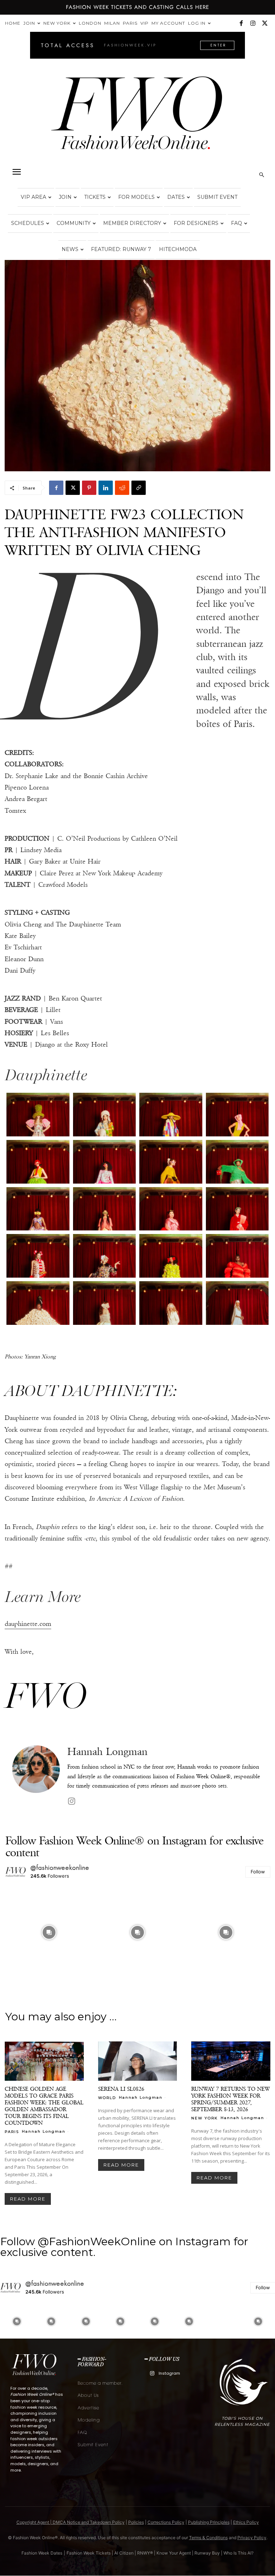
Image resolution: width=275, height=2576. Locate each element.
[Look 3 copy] (171, 1115)
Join (29, 23)
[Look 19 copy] (171, 1303)
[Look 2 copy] (105, 1115)
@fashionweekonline (60, 1868)
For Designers (196, 223)
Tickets (95, 197)
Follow (258, 1872)
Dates (176, 197)
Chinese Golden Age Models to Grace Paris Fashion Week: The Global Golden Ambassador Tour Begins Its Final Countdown (44, 2106)
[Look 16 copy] (237, 1256)
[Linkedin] (106, 488)
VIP (144, 23)
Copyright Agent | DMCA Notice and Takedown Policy (71, 2522)
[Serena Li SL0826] (138, 2061)
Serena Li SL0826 (121, 2089)
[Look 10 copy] (105, 1209)
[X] (265, 23)
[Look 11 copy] (171, 1209)
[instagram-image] (49, 1933)
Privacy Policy (252, 2538)
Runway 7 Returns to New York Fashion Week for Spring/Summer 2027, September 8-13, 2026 (230, 2099)
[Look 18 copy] (105, 1303)
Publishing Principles (209, 2522)
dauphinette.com (28, 1624)
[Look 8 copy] (237, 1162)
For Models (136, 197)
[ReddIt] (122, 488)
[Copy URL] (139, 488)
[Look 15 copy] (171, 1256)
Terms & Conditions (208, 2538)
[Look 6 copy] (105, 1162)
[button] (16, 172)
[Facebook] (241, 23)
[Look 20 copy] (237, 1303)
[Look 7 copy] (171, 1162)
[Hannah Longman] (36, 1776)
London (90, 23)
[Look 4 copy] (237, 1115)
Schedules (28, 223)
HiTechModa (178, 249)
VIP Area (33, 197)
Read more (28, 2199)
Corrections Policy (166, 2522)
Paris (130, 23)
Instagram (169, 2373)
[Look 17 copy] (38, 1303)
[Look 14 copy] (105, 1256)
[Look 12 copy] (237, 1209)
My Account (168, 23)
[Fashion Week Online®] (137, 119)
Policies (136, 2522)
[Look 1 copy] (38, 1115)
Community (74, 223)
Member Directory (132, 223)
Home (13, 23)
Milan (112, 23)
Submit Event (217, 197)
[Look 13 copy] (38, 1256)
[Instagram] (253, 23)
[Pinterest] (89, 488)
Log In (197, 23)
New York (57, 23)
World (107, 2098)
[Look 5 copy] (38, 1162)
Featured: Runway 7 (121, 249)
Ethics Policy (246, 2522)
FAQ (237, 223)
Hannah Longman (107, 1752)
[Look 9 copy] (38, 1209)
